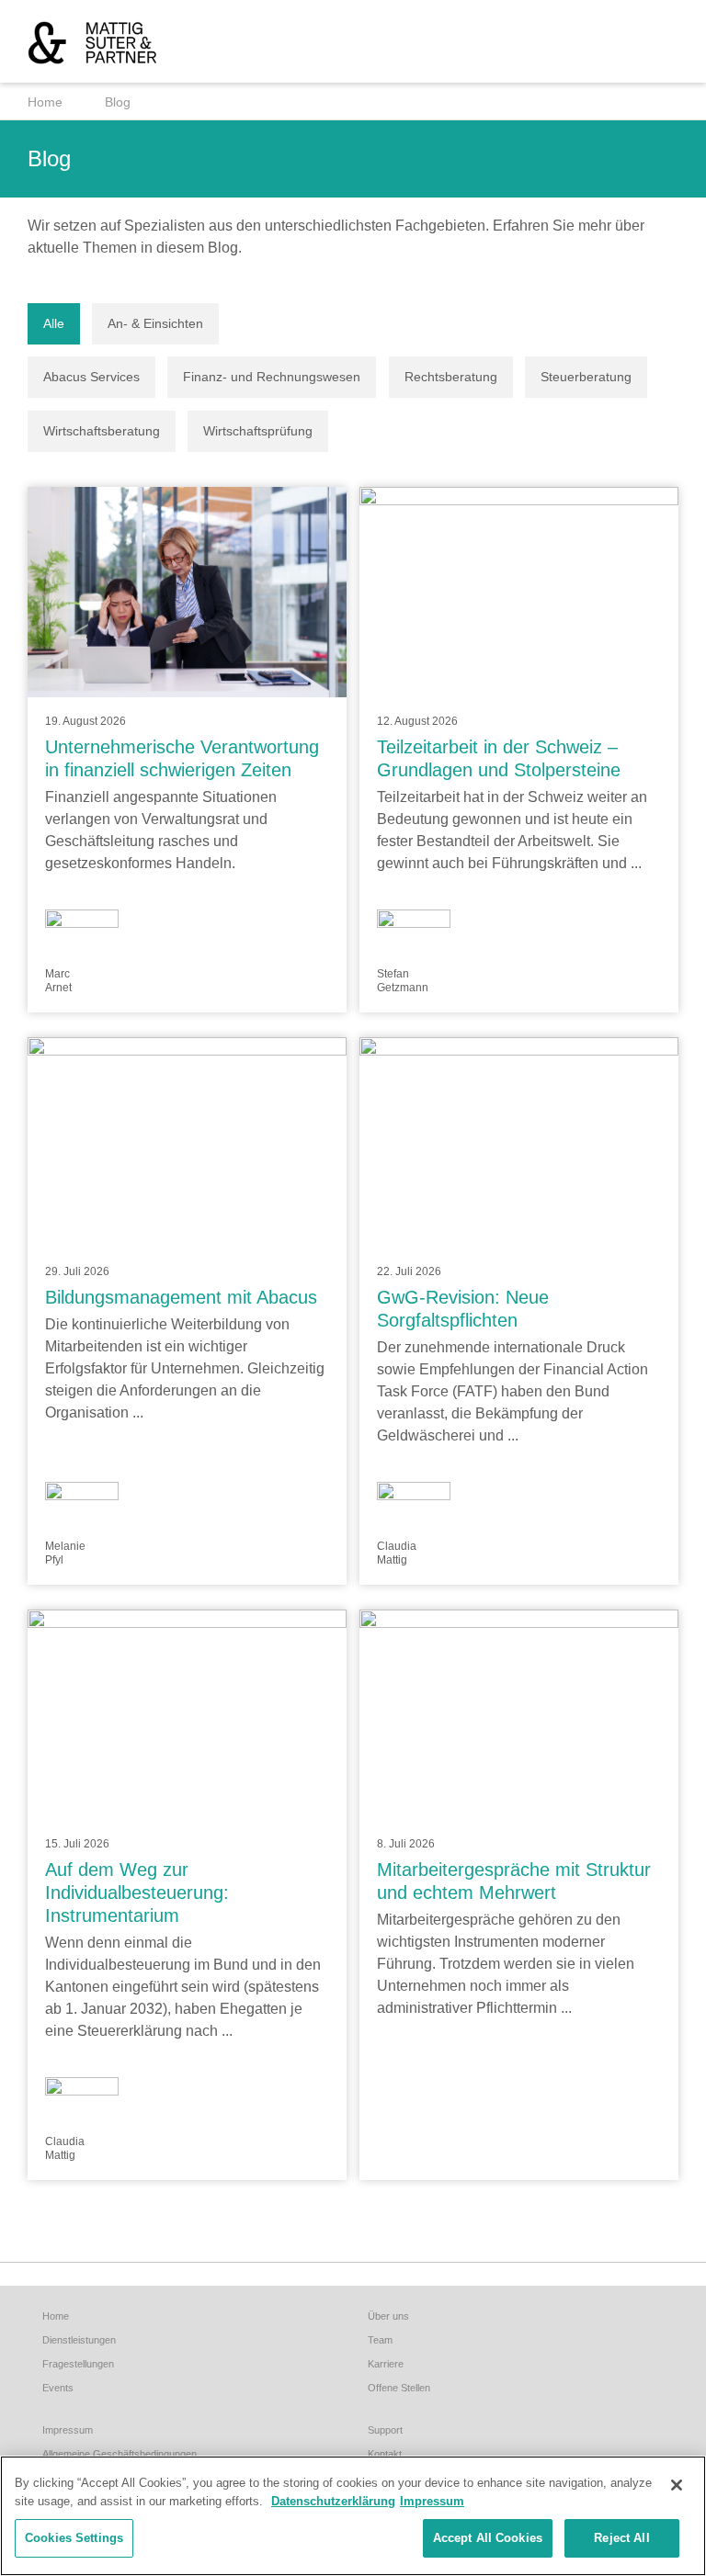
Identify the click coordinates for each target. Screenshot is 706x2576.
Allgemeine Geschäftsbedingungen (120, 2454)
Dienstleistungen (79, 2340)
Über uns (388, 2316)
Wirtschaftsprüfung (258, 431)
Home (45, 102)
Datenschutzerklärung (333, 2501)
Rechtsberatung (451, 377)
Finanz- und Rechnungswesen (272, 377)
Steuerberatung (586, 377)
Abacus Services (91, 377)
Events (58, 2388)
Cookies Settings (74, 2538)
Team (380, 2340)
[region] (353, 2516)
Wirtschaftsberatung (102, 431)
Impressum (68, 2430)
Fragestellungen (78, 2364)
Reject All (621, 2538)
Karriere (386, 2364)
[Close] (677, 2485)
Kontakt (385, 2454)
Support (385, 2430)
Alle (54, 323)
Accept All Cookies (488, 2538)
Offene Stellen (399, 2388)
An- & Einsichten (155, 323)
